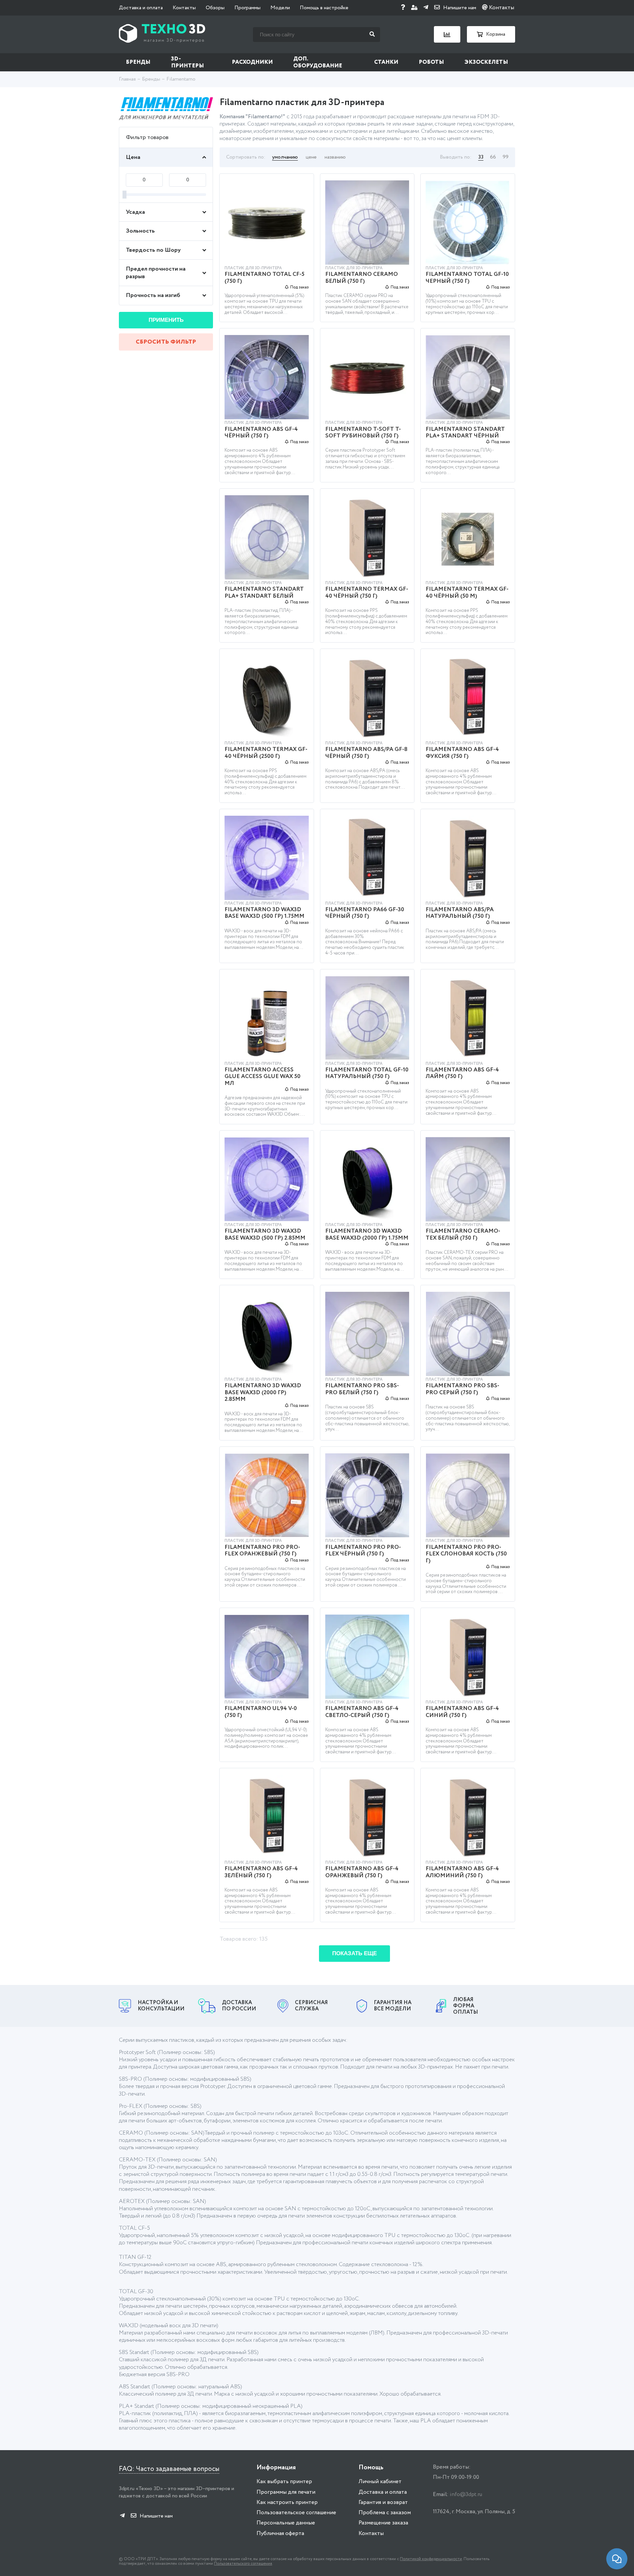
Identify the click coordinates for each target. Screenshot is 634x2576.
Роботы (431, 62)
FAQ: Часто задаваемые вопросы (169, 2469)
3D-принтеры (188, 62)
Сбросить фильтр (166, 342)
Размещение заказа (383, 2523)
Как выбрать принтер (284, 2482)
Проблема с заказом (385, 2513)
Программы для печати (286, 2492)
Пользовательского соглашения (243, 2564)
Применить (166, 320)
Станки (386, 62)
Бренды (138, 62)
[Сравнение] (447, 34)
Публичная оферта (280, 2534)
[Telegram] (426, 8)
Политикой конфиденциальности (431, 2559)
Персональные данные (286, 2523)
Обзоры (215, 8)
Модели (280, 8)
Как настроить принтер (287, 2502)
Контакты (184, 8)
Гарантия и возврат (383, 2502)
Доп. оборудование (318, 62)
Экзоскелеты (486, 62)
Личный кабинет (380, 2482)
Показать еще (354, 1953)
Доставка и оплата (141, 8)
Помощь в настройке (324, 8)
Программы (247, 8)
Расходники (252, 62)
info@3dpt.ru (466, 2495)
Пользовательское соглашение (296, 2513)
